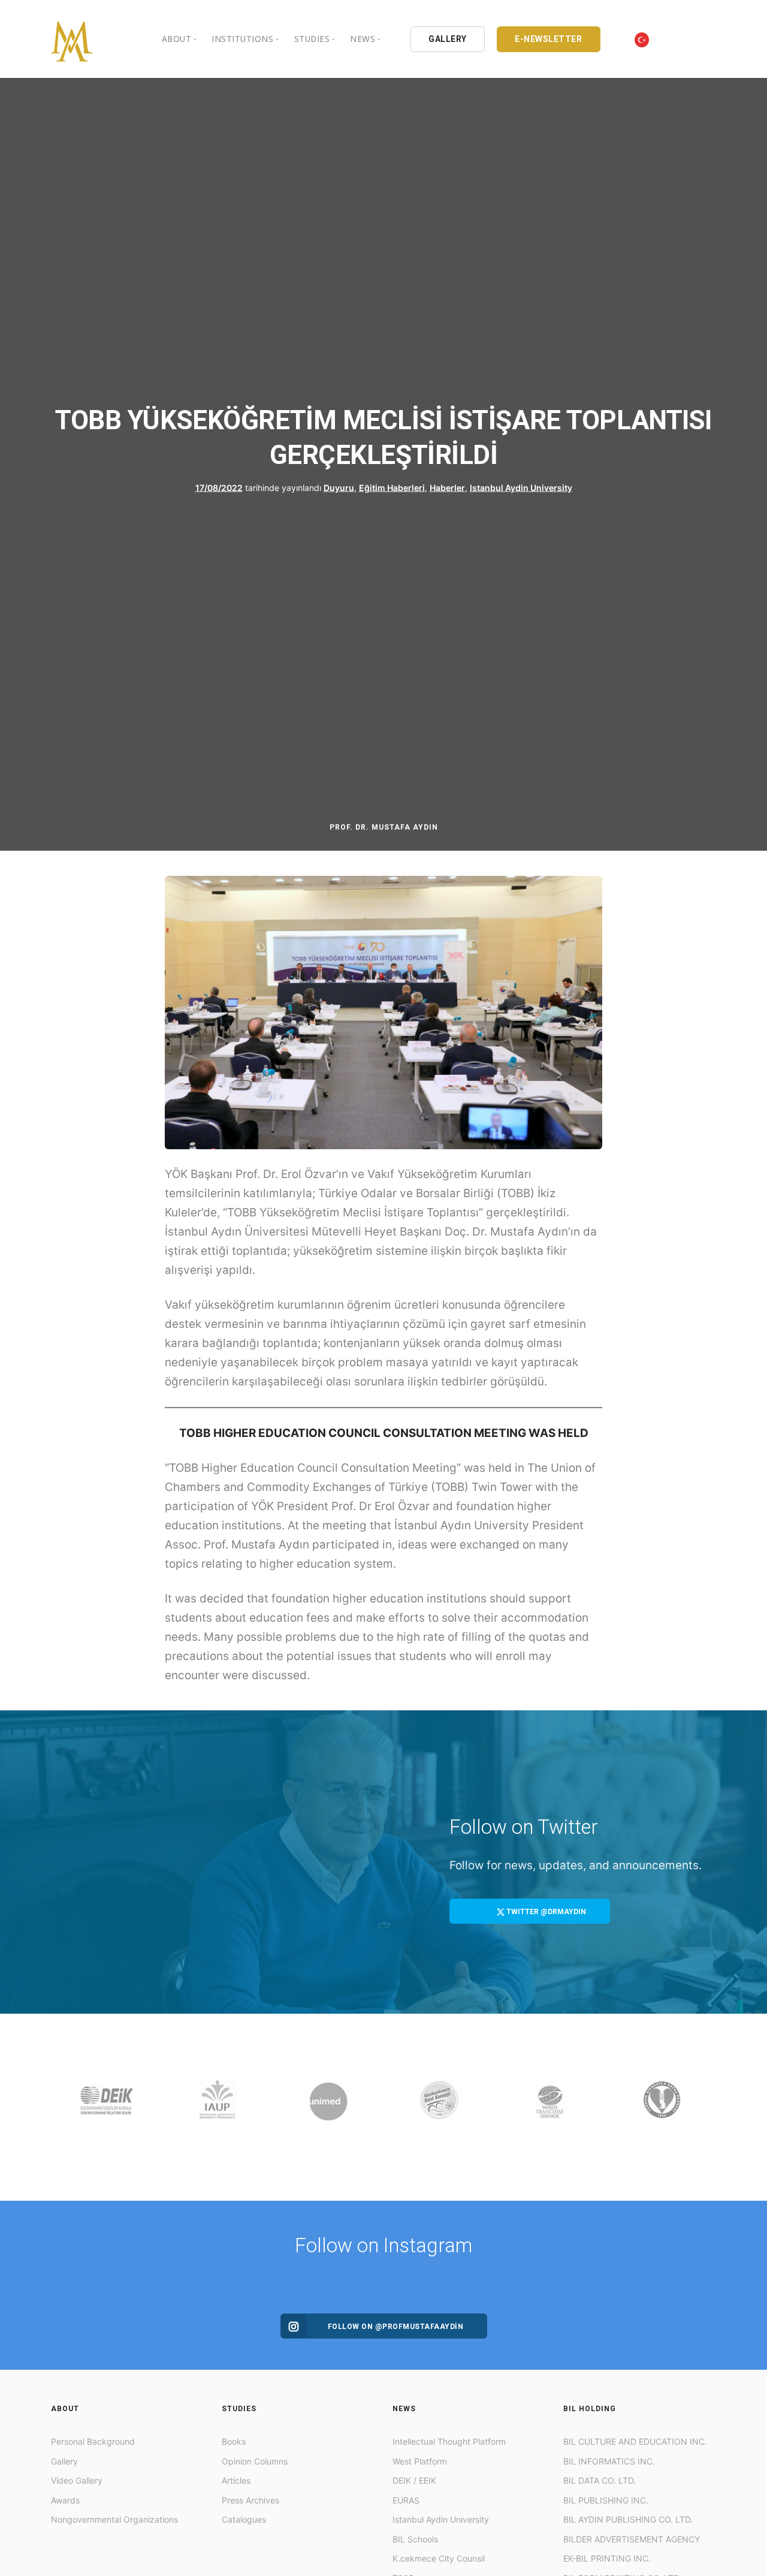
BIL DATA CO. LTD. (600, 2480)
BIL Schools (415, 2539)
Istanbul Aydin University (521, 487)
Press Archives (250, 2500)
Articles (236, 2480)
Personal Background (93, 2441)
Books (234, 2441)
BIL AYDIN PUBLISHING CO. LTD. (628, 2519)
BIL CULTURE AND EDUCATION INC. (635, 2441)
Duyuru (339, 487)
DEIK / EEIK (414, 2480)
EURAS (406, 2500)
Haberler (447, 487)
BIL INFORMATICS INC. (609, 2461)
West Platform (420, 2461)
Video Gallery (77, 2480)
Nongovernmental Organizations (114, 2519)
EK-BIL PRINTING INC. (607, 2558)
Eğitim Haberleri (392, 487)
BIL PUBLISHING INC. (606, 2500)
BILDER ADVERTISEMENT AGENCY (632, 2539)
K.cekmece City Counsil (439, 2558)
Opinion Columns (255, 2461)
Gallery (64, 2461)
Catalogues (244, 2519)
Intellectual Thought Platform (449, 2441)
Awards (65, 2500)
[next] (704, 2107)
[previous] (63, 2107)
